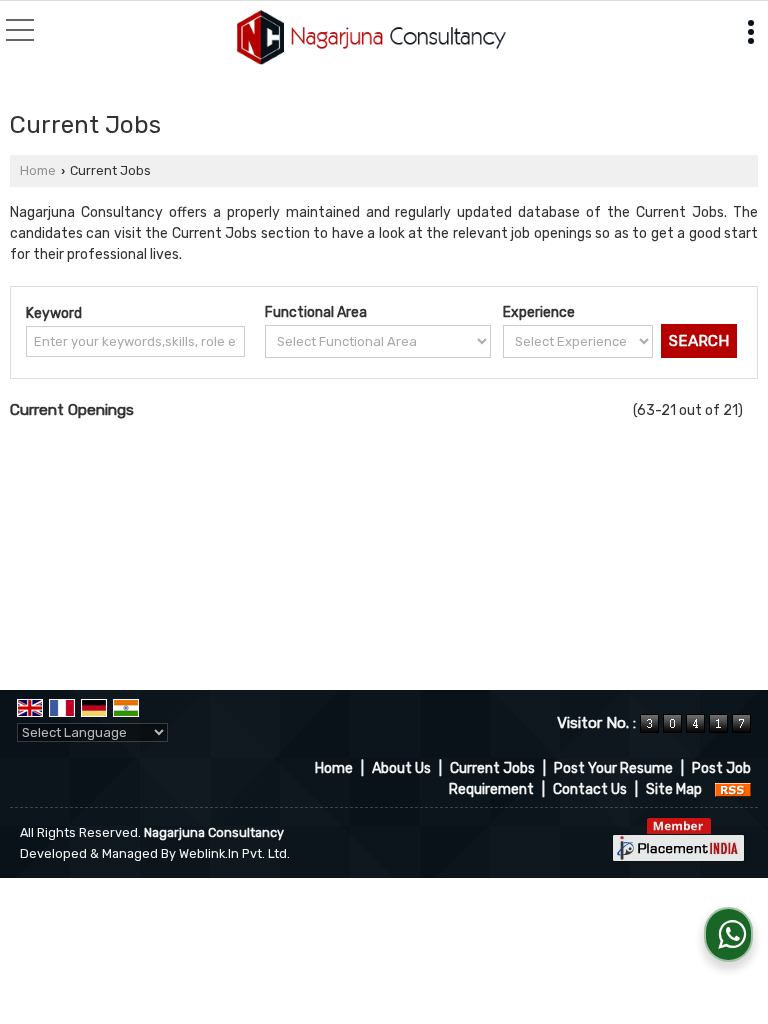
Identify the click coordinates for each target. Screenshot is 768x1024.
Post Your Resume (613, 768)
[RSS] (733, 789)
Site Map (674, 789)
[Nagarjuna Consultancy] (371, 39)
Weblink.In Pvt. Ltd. (234, 853)
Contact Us (590, 789)
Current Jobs (492, 768)
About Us (401, 768)
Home (38, 170)
